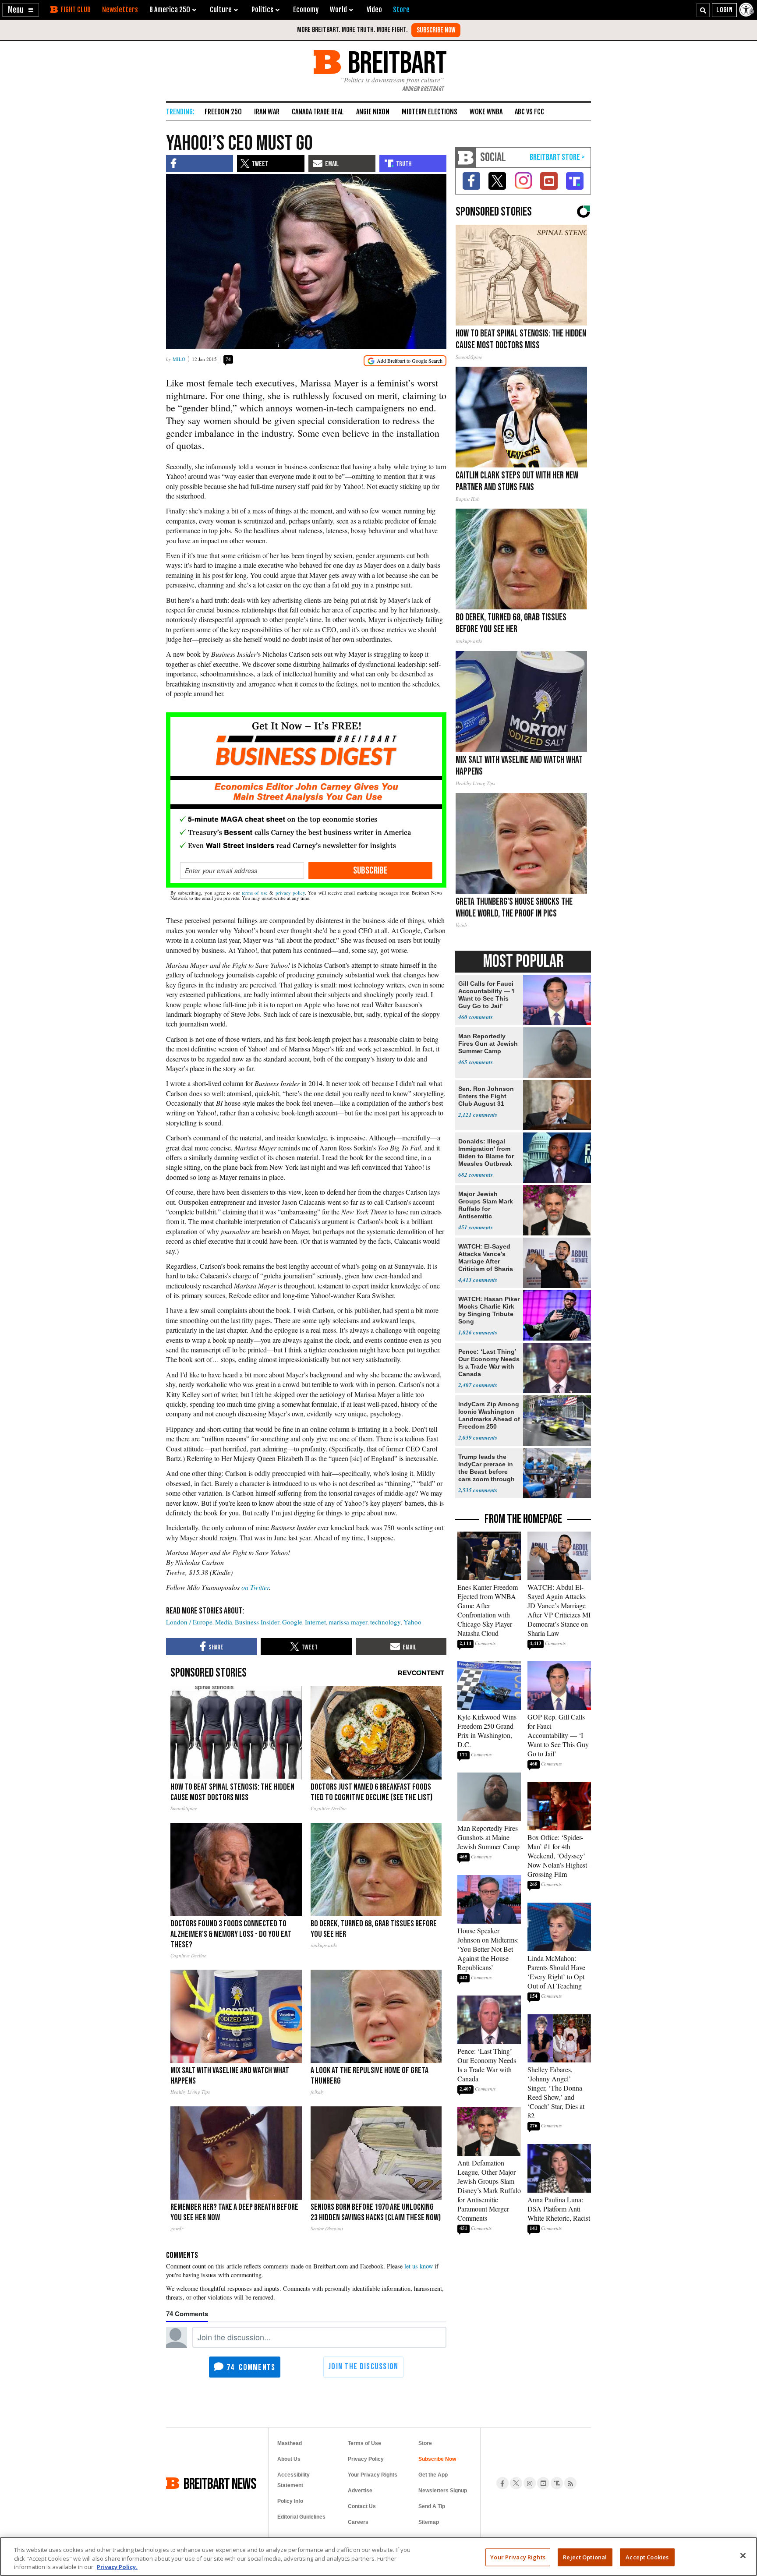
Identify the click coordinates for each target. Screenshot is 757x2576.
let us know (419, 2266)
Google (292, 1622)
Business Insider (257, 1622)
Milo (179, 359)
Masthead (290, 2443)
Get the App (433, 2475)
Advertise (360, 2491)
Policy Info (290, 2501)
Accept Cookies (647, 2557)
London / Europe (189, 1622)
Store (425, 2443)
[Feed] (570, 2483)
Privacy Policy (366, 2459)
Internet (315, 1622)
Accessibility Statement (294, 2480)
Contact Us (362, 2506)
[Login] (724, 10)
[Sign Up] (436, 30)
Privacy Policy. (117, 2567)
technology (386, 1622)
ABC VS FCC (529, 112)
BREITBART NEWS (220, 2483)
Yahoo (412, 1622)
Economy (306, 10)
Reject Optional (585, 2557)
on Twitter (255, 1587)
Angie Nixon (373, 112)
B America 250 (170, 10)
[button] (21, 10)
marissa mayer (348, 1622)
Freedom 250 (223, 112)
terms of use (255, 893)
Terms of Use (364, 2443)
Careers (358, 2522)
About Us (289, 2459)
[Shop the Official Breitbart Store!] (557, 157)
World (338, 10)
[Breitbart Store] (401, 10)
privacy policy (290, 893)
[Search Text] (703, 10)
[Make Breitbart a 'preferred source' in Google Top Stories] (405, 361)
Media (224, 1622)
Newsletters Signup (443, 2491)
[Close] (743, 2555)
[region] (378, 2557)
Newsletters (120, 10)
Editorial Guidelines (301, 2517)
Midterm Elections (430, 112)
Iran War (267, 112)
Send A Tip (432, 2506)
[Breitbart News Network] (466, 157)
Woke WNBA (486, 112)
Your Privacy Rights (518, 2557)
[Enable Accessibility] (747, 10)
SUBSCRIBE (371, 870)
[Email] (242, 870)
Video (374, 10)
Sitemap (429, 2522)
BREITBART (396, 62)
